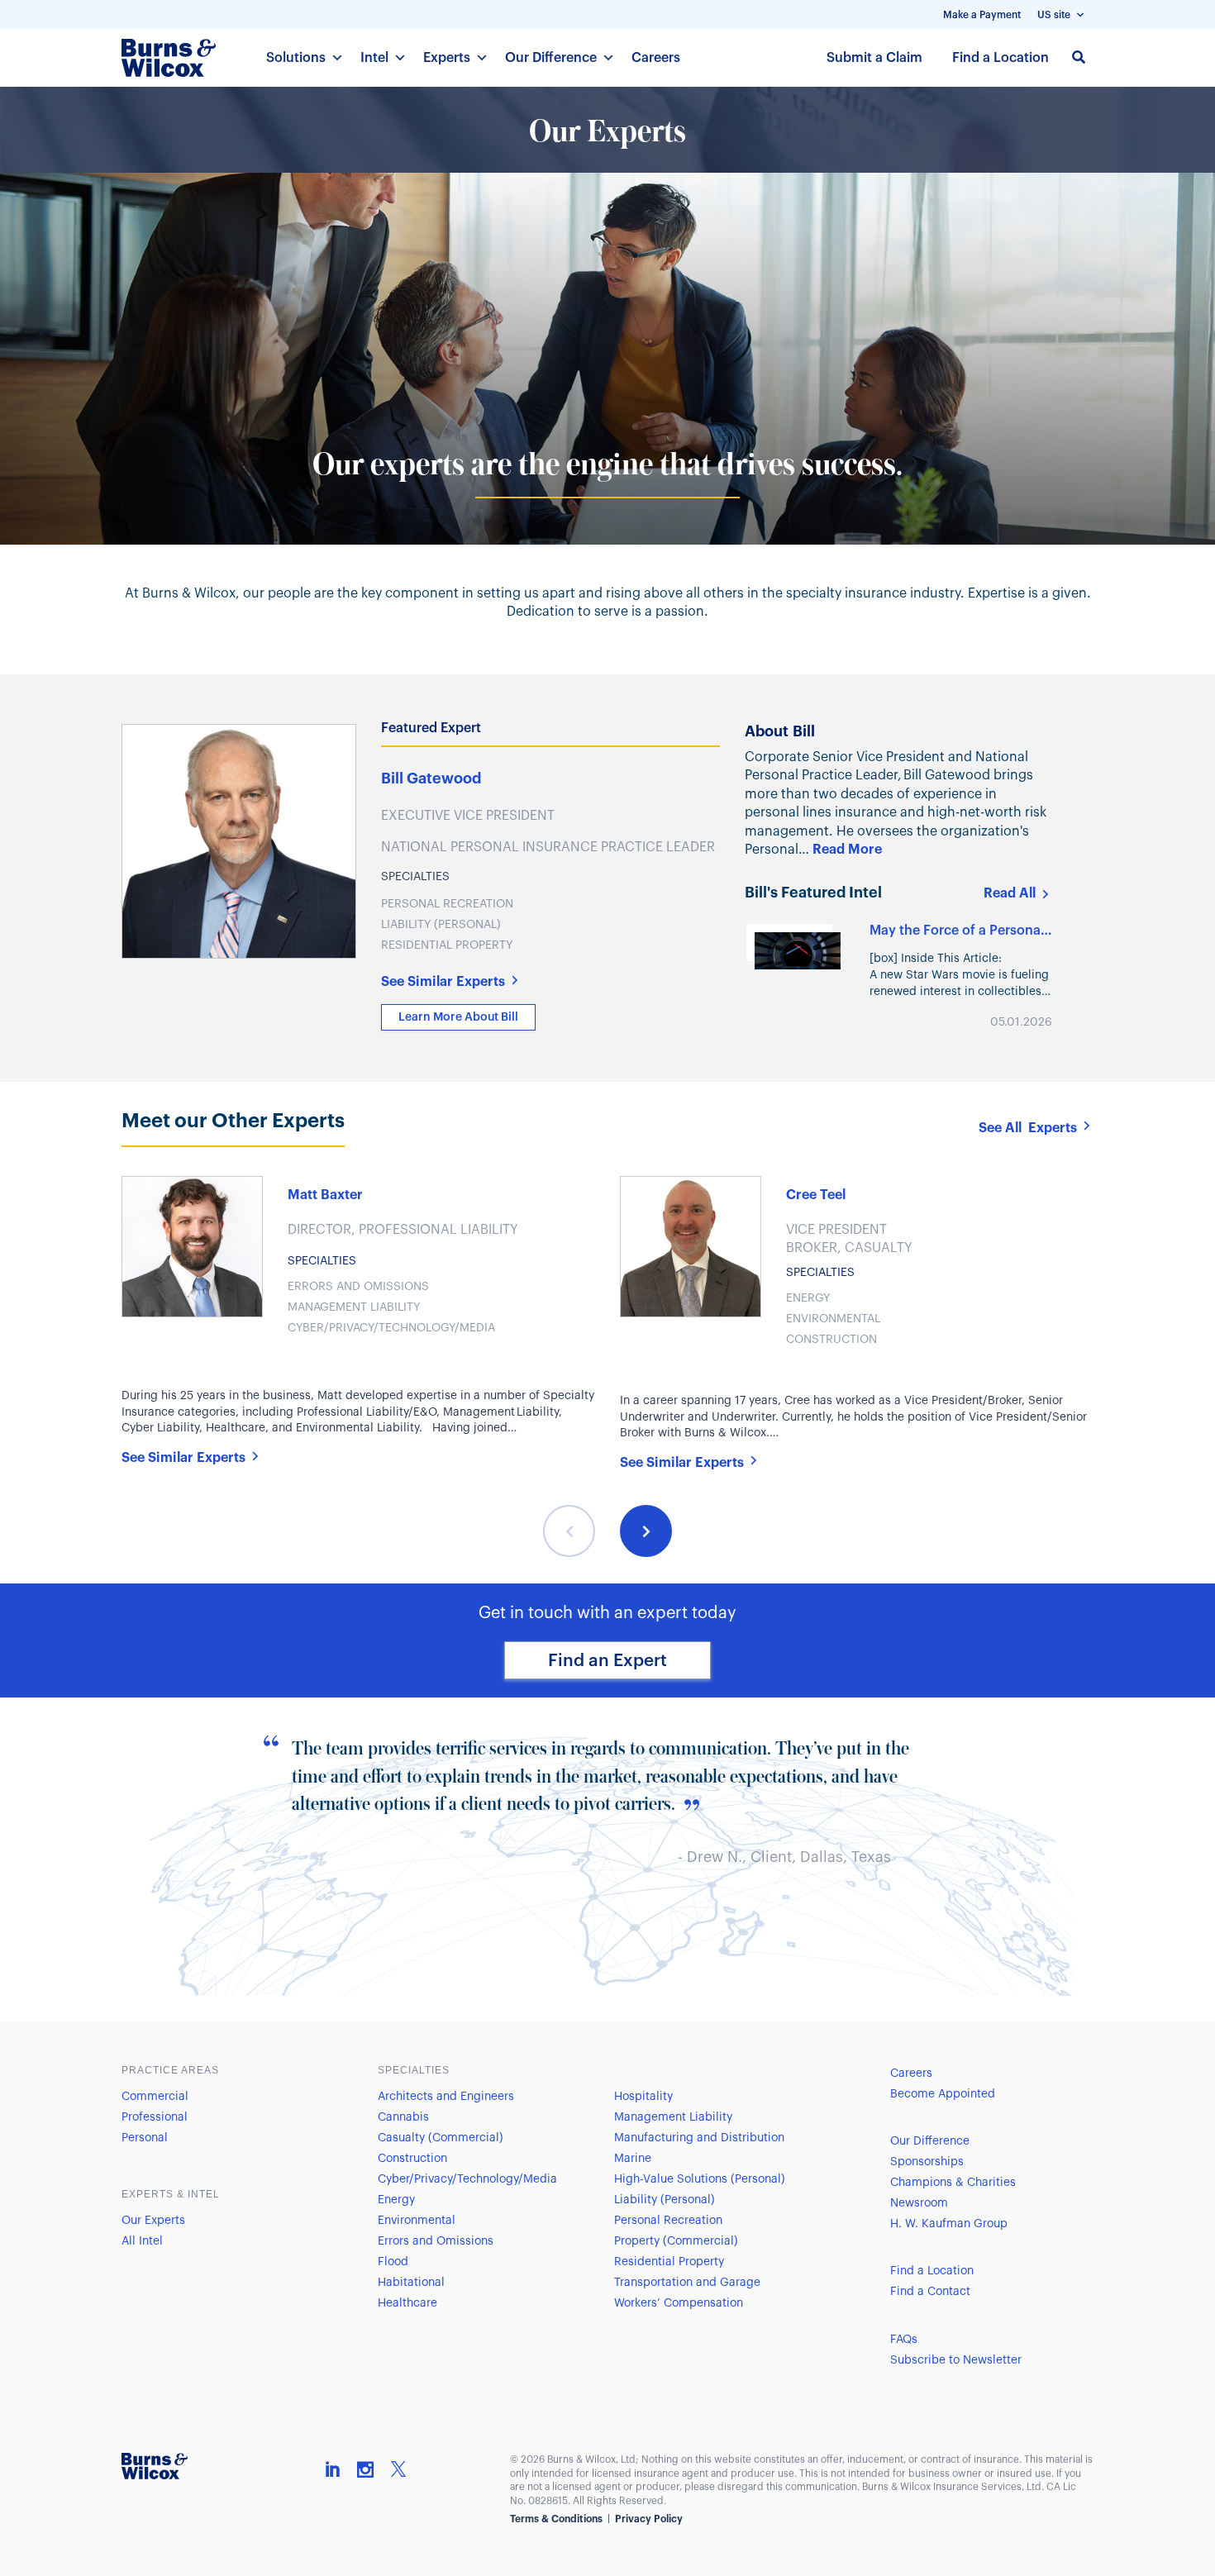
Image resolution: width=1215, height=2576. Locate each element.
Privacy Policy (649, 2519)
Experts (447, 58)
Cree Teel (816, 1195)
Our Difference (551, 58)
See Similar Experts (443, 982)
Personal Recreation (447, 904)
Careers (656, 58)
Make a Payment (982, 15)
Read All (1010, 893)
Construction (831, 1340)
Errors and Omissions (358, 1287)
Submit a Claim (874, 58)
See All (1028, 1128)
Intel (374, 58)
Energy (808, 1298)
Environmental (833, 1319)
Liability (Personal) (441, 925)
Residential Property (447, 945)
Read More (847, 850)
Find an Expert (607, 1661)
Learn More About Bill (458, 1017)
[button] (569, 1531)
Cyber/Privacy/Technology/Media (391, 1328)
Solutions (296, 58)
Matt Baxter (325, 1195)
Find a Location (1001, 58)
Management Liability (354, 1307)
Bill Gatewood (431, 779)
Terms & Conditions (556, 2519)
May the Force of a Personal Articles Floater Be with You (957, 931)
